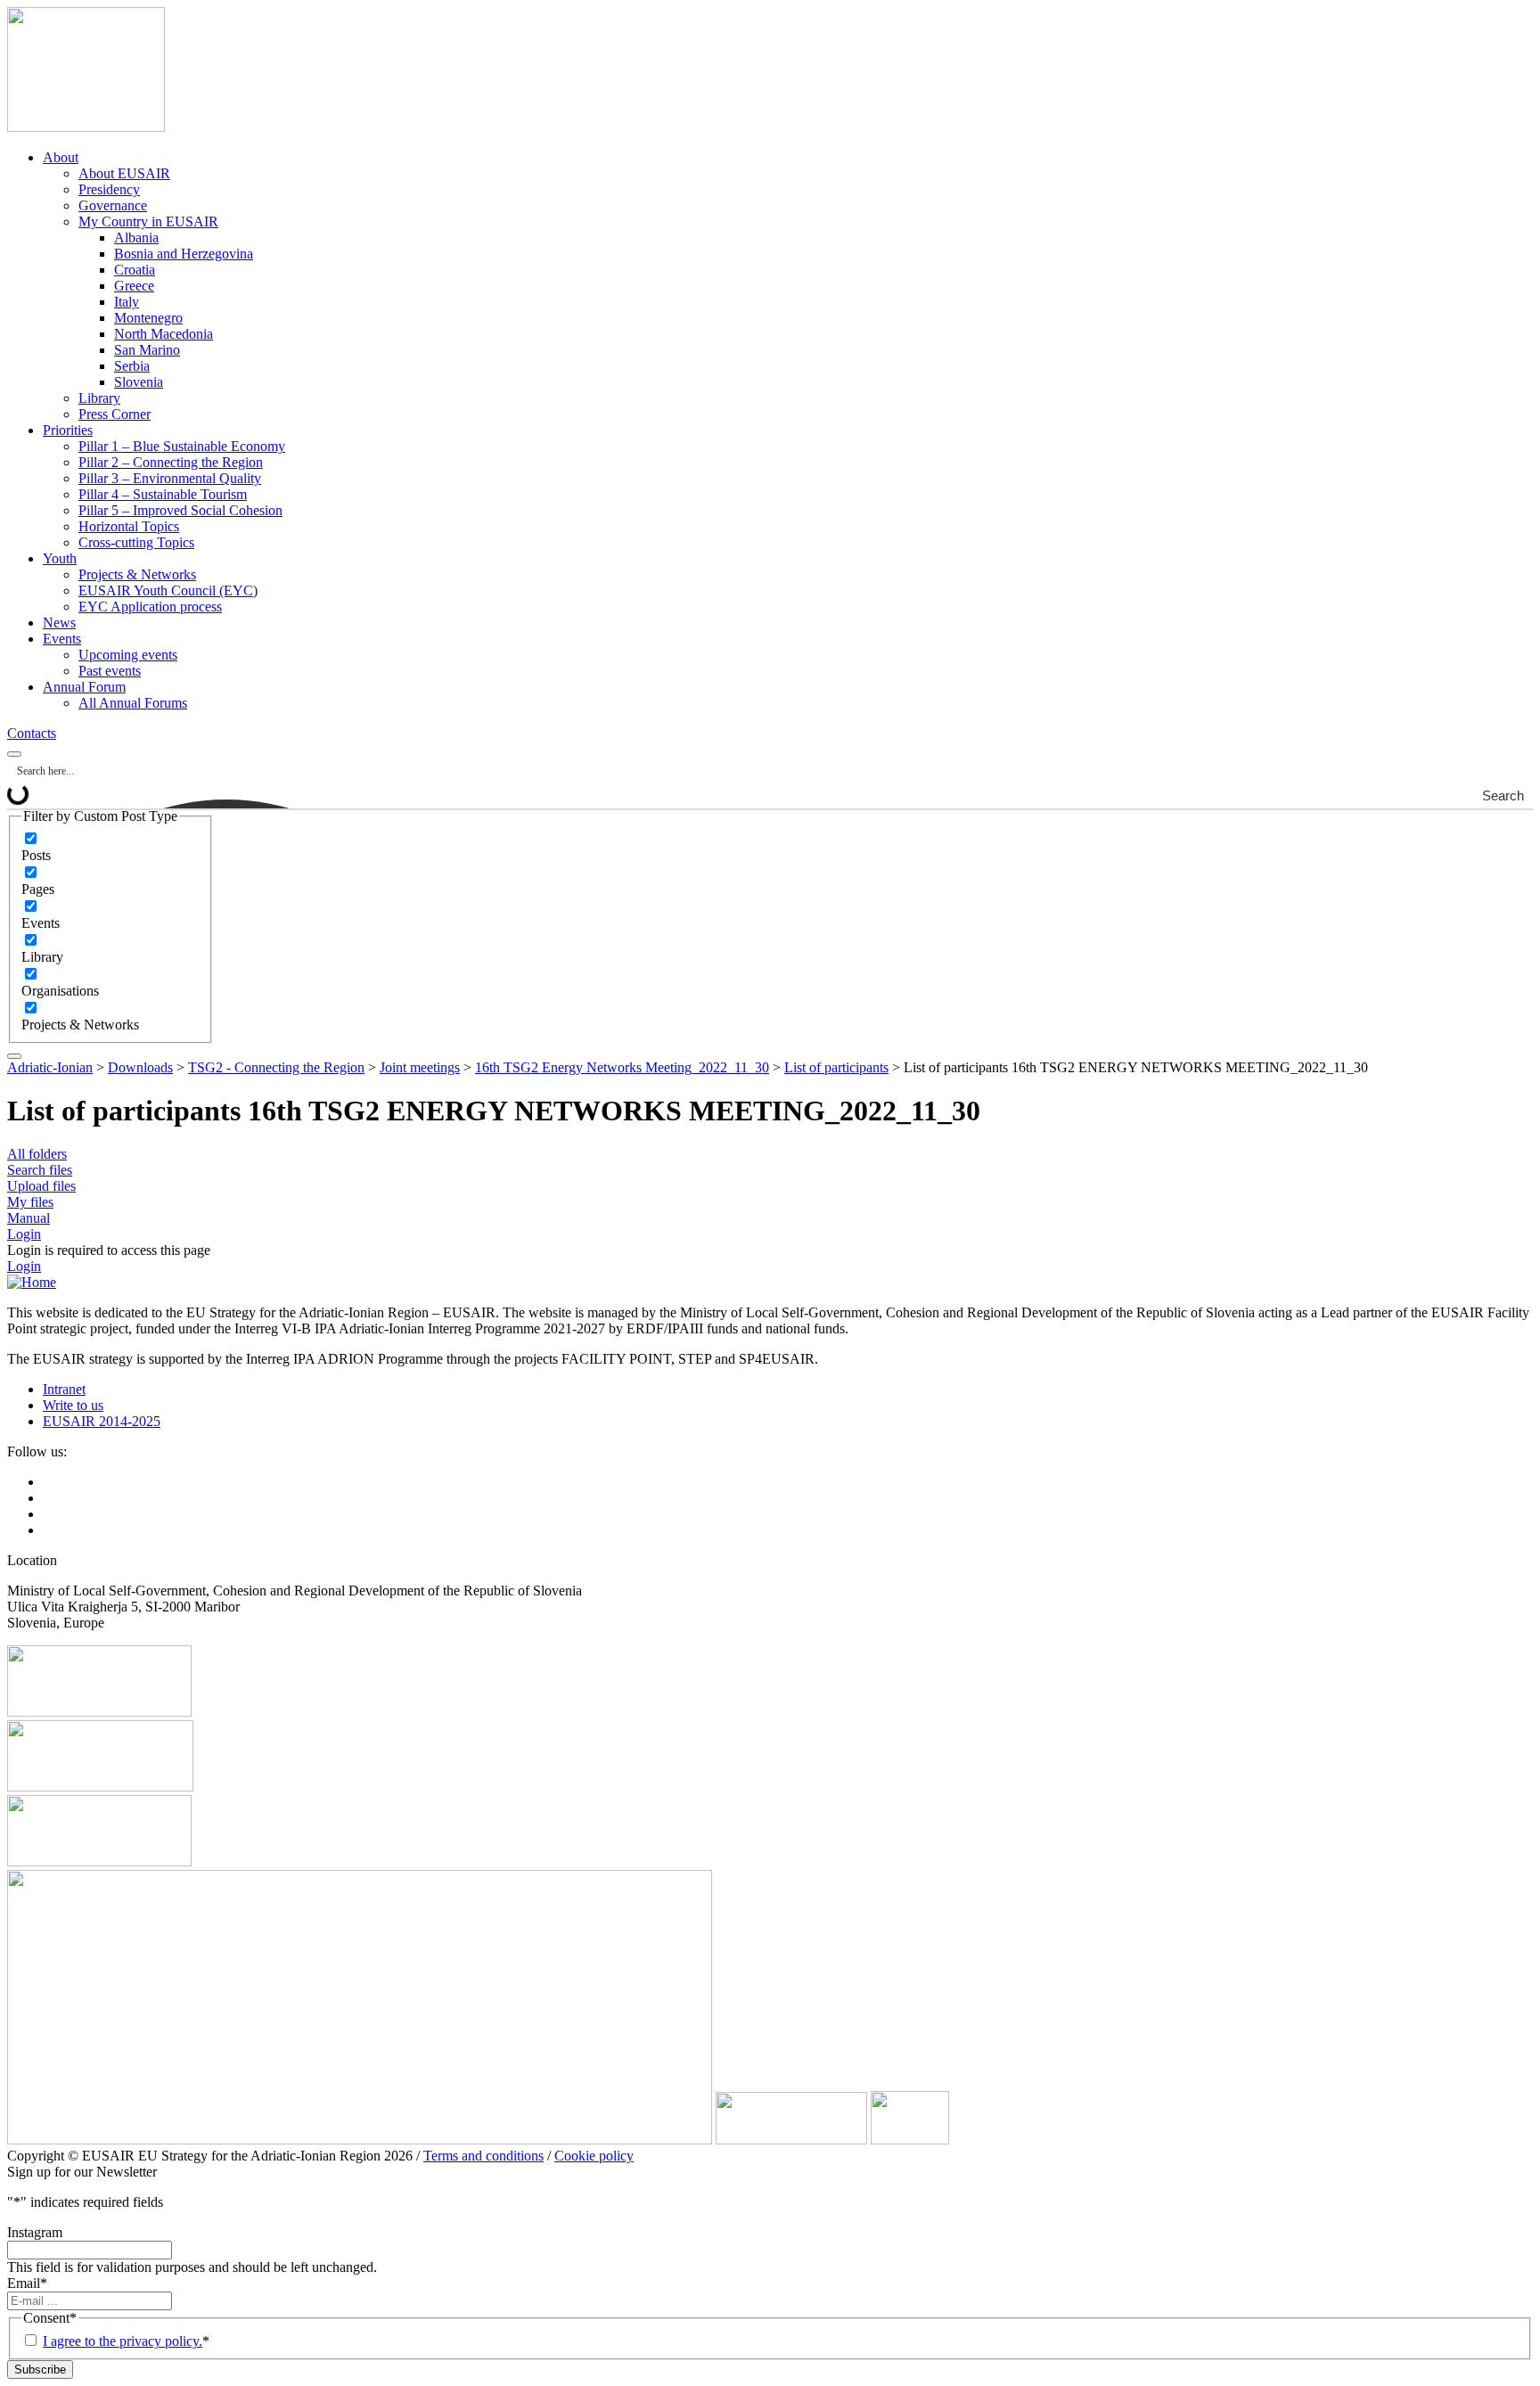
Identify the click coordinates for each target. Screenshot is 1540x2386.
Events (62, 639)
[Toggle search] (14, 754)
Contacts (32, 733)
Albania (136, 238)
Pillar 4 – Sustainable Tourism (163, 494)
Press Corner (115, 414)
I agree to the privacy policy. (123, 2341)
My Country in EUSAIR (148, 221)
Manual (29, 1218)
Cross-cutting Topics (136, 542)
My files (30, 1202)
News (59, 623)
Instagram (35, 2232)
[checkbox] (111, 847)
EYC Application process (150, 607)
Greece (134, 286)
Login (24, 1234)
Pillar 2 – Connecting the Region (171, 462)
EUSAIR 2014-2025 (102, 1421)
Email (27, 2283)
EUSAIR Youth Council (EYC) (168, 590)
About (61, 157)
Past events (110, 671)
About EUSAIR (124, 173)
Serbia (132, 366)
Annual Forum (84, 687)
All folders (37, 1154)
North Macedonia (164, 334)
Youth (60, 558)
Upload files (41, 1186)
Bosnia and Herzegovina (184, 254)
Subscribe (40, 2370)
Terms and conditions (483, 2156)
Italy (127, 302)
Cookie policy (594, 2156)
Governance (113, 205)
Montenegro (148, 318)
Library (99, 398)
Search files (40, 1170)
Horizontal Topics (129, 526)
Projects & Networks (137, 574)
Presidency (109, 189)
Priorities (68, 430)
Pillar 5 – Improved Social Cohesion (180, 510)
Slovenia (139, 382)
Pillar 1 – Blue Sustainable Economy (182, 446)
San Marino (147, 350)
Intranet (64, 1389)
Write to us (73, 1405)
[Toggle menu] (14, 1056)
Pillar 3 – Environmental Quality (170, 478)
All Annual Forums (133, 703)
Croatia (135, 270)
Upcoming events (128, 655)
